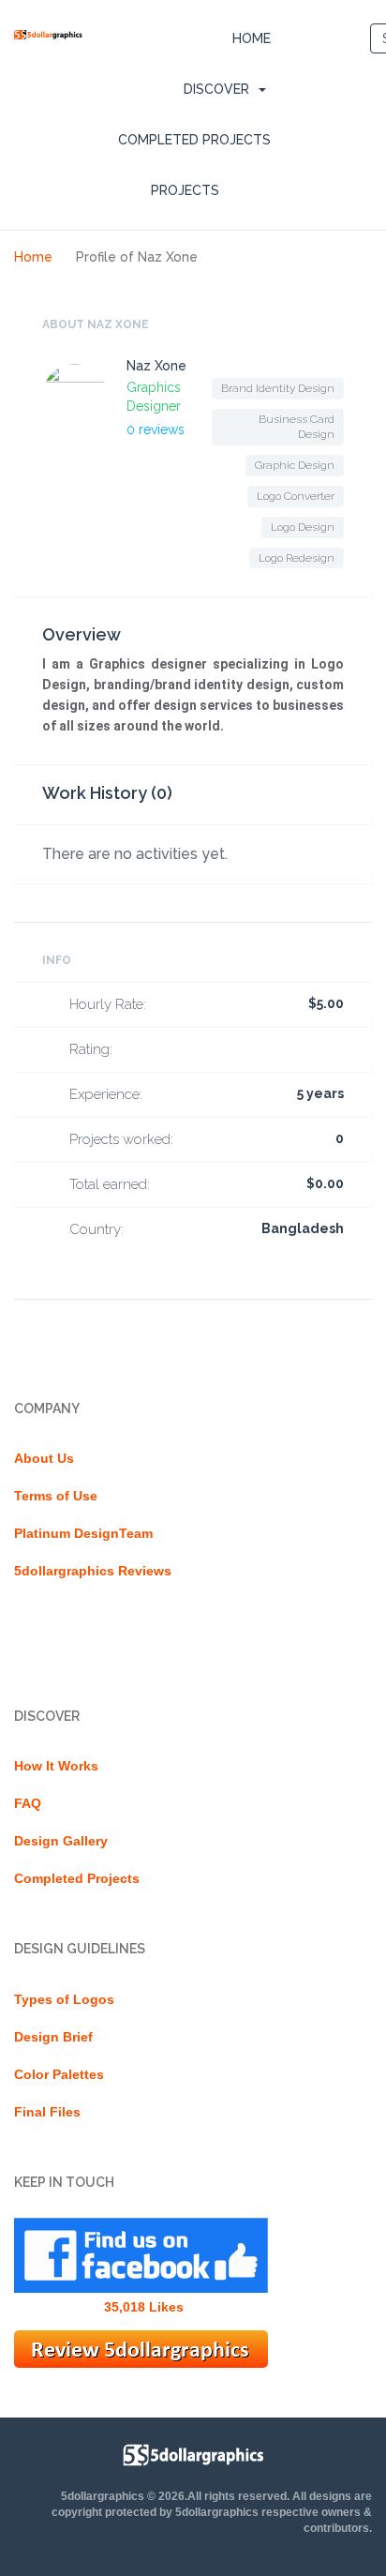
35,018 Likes (144, 2307)
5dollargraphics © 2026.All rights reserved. (175, 2496)
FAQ (28, 1803)
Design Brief (53, 2037)
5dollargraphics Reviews (93, 1571)
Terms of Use (56, 1496)
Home (252, 38)
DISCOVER (216, 89)
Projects (185, 190)
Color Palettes (59, 2074)
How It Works (56, 1766)
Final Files (47, 2112)
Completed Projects (194, 140)
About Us (44, 1458)
